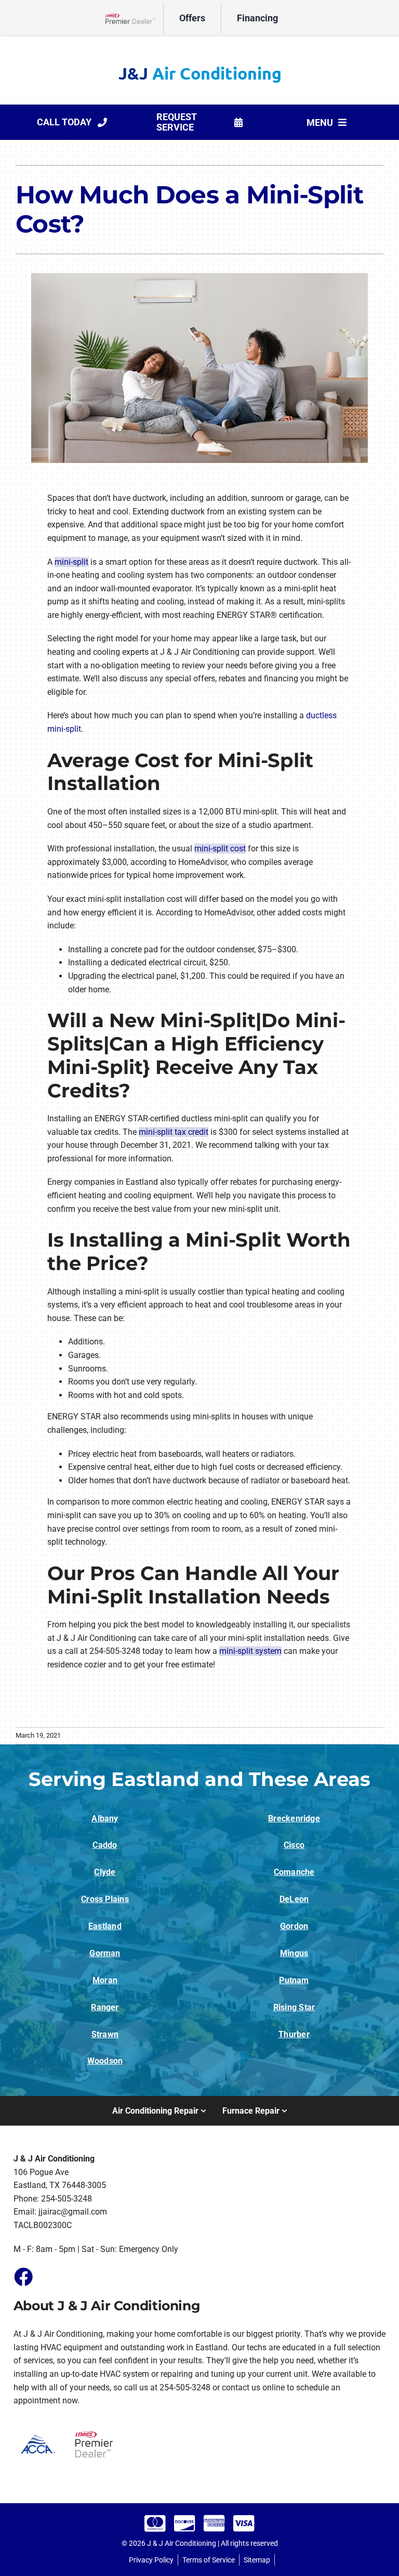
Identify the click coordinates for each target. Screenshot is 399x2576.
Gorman (105, 1953)
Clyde (105, 1872)
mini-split (71, 562)
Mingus (294, 1953)
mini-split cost (220, 849)
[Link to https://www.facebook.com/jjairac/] (23, 2276)
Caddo (105, 1845)
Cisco (294, 1845)
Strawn (105, 2034)
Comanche (294, 1872)
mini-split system (250, 1651)
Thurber (294, 2034)
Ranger (105, 2007)
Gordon (294, 1926)
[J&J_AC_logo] (199, 70)
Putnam (294, 1980)
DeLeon (294, 1899)
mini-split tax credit (174, 1132)
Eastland (105, 1926)
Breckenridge (294, 1818)
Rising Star (294, 2007)
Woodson (105, 2061)
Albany (105, 1818)
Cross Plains (105, 1899)
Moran (105, 1980)
